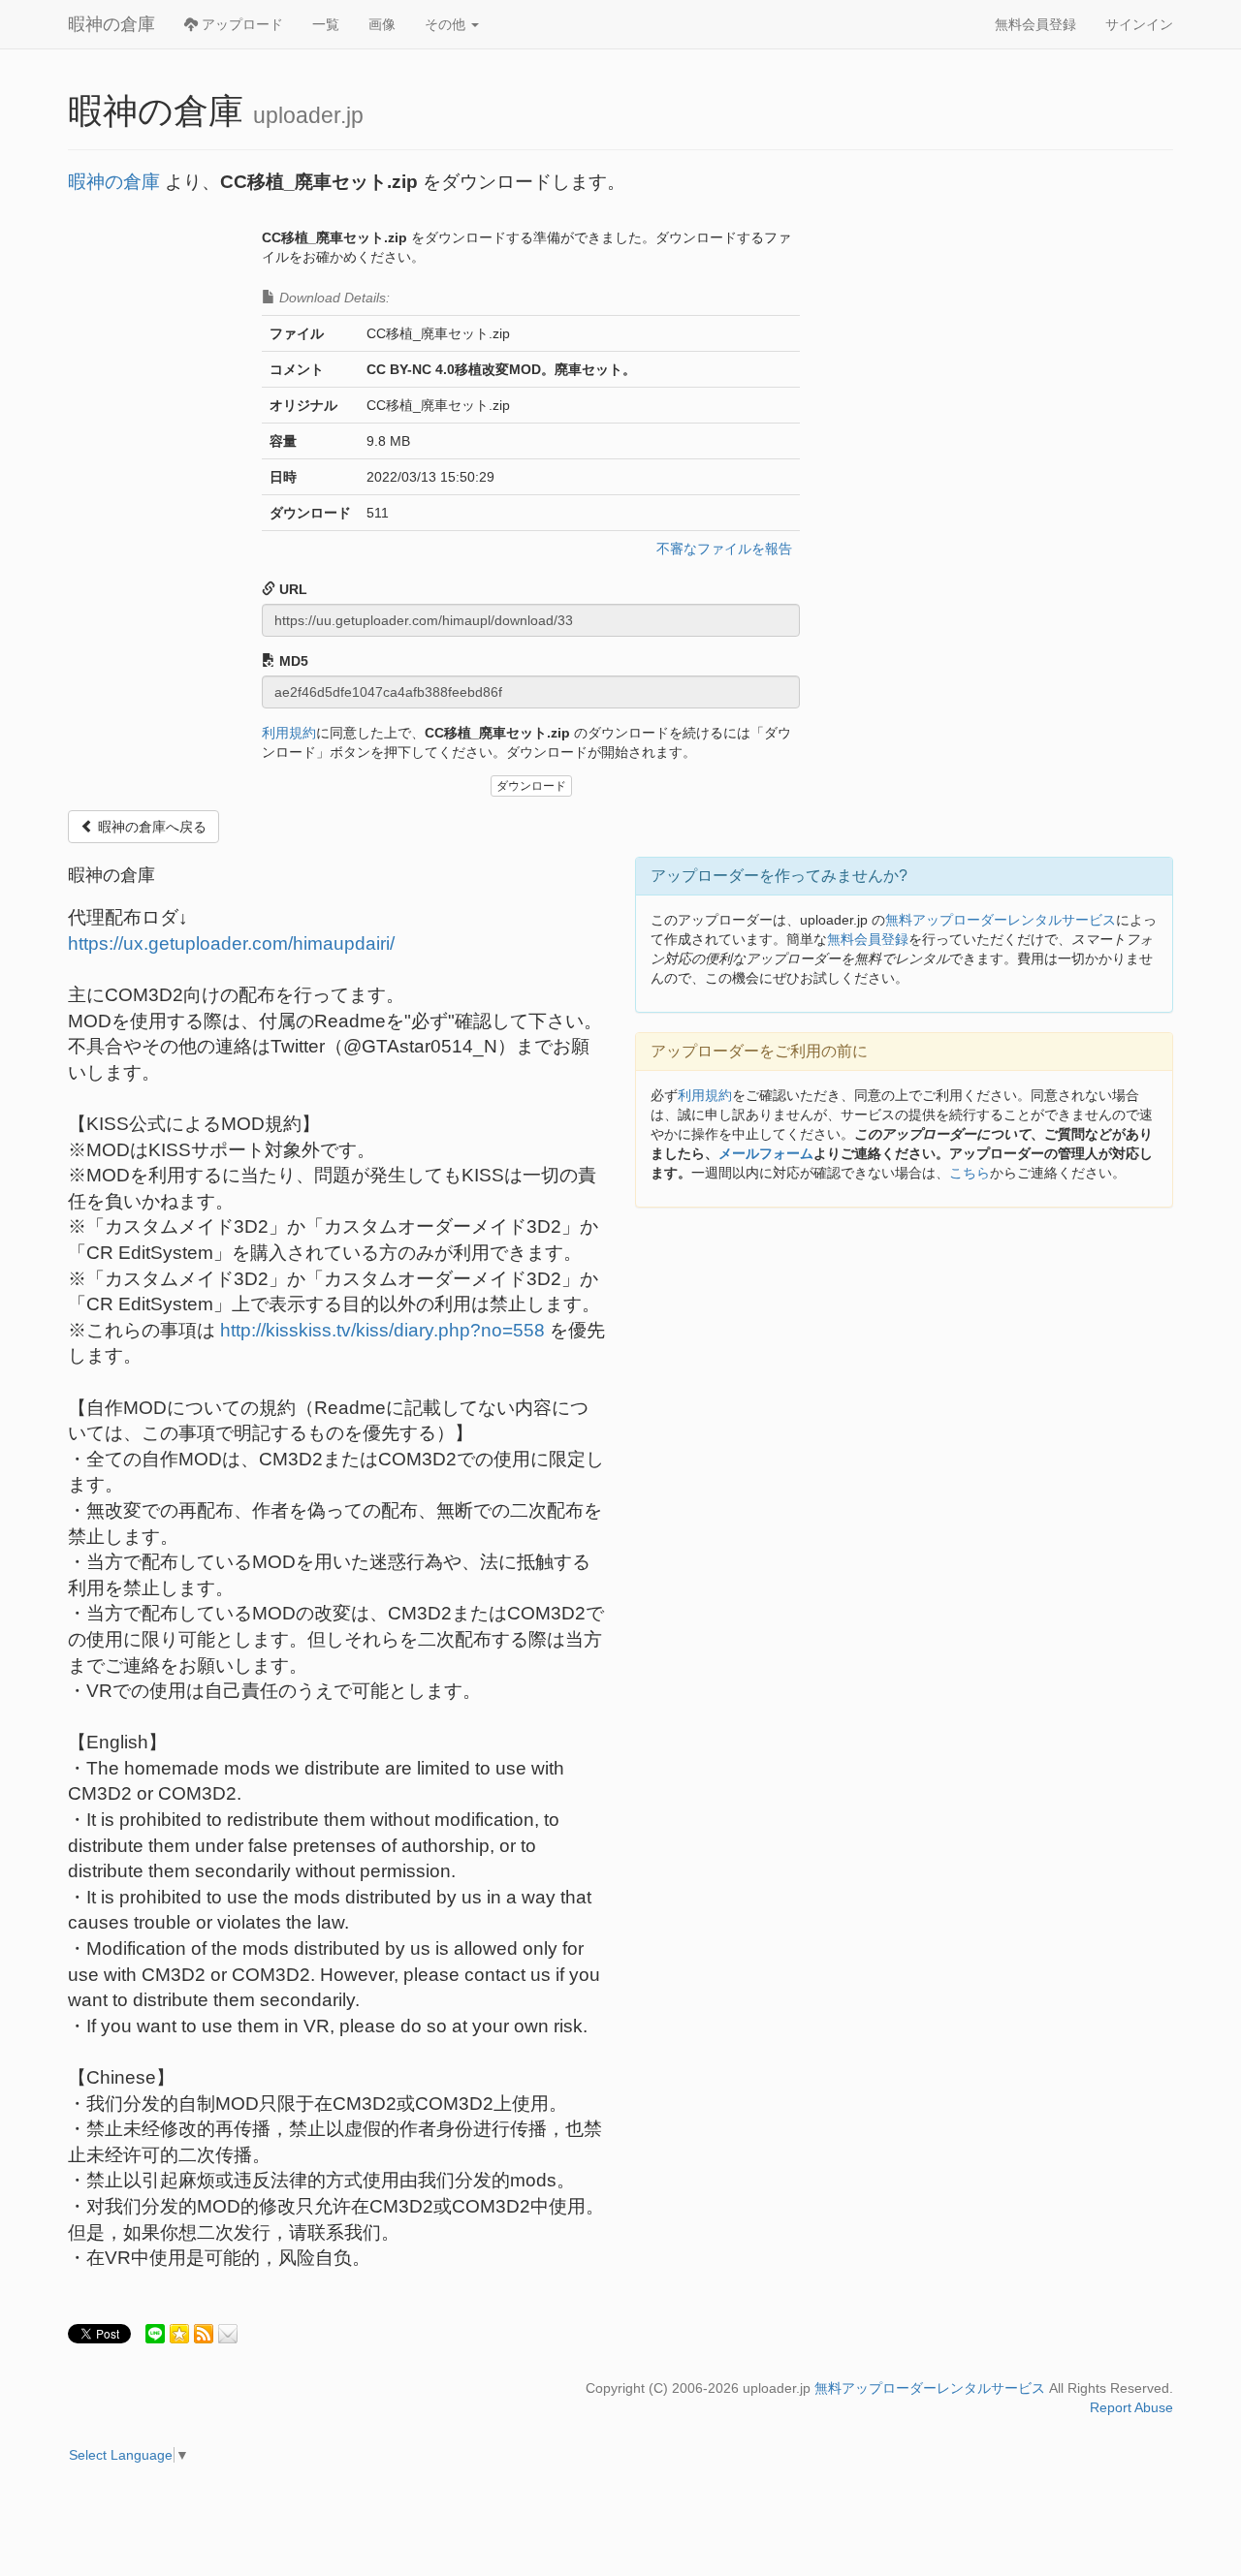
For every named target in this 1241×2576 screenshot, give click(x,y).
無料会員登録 (1035, 24)
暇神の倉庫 (111, 24)
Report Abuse (1131, 2407)
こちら (970, 1173)
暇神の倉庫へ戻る (150, 827)
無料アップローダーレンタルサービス (1001, 920)
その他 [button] (447, 24)
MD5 (292, 661)
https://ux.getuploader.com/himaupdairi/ (231, 943)
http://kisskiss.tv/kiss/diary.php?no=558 (382, 1330)
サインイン (1139, 24)
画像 (382, 24)
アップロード (240, 24)
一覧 (326, 24)
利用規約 (289, 733)
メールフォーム (766, 1153)
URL (291, 589)
